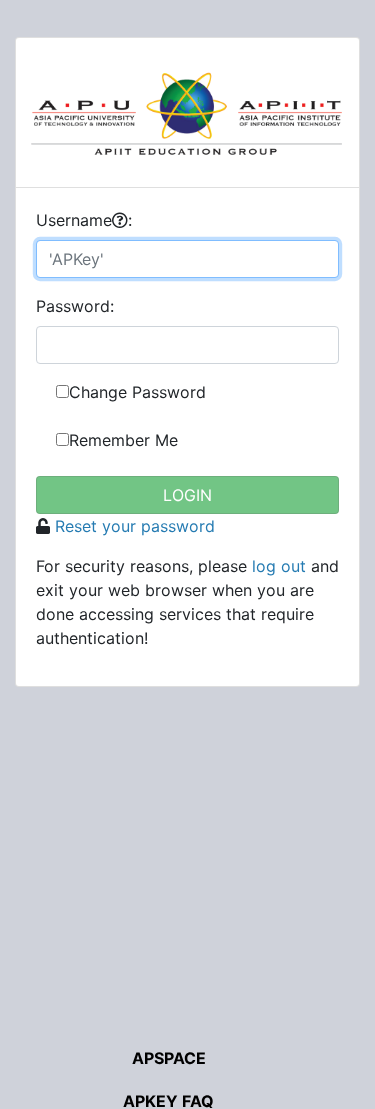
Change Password (137, 392)
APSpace (169, 1058)
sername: (84, 220)
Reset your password (135, 526)
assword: (75, 306)
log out (279, 566)
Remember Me (123, 440)
